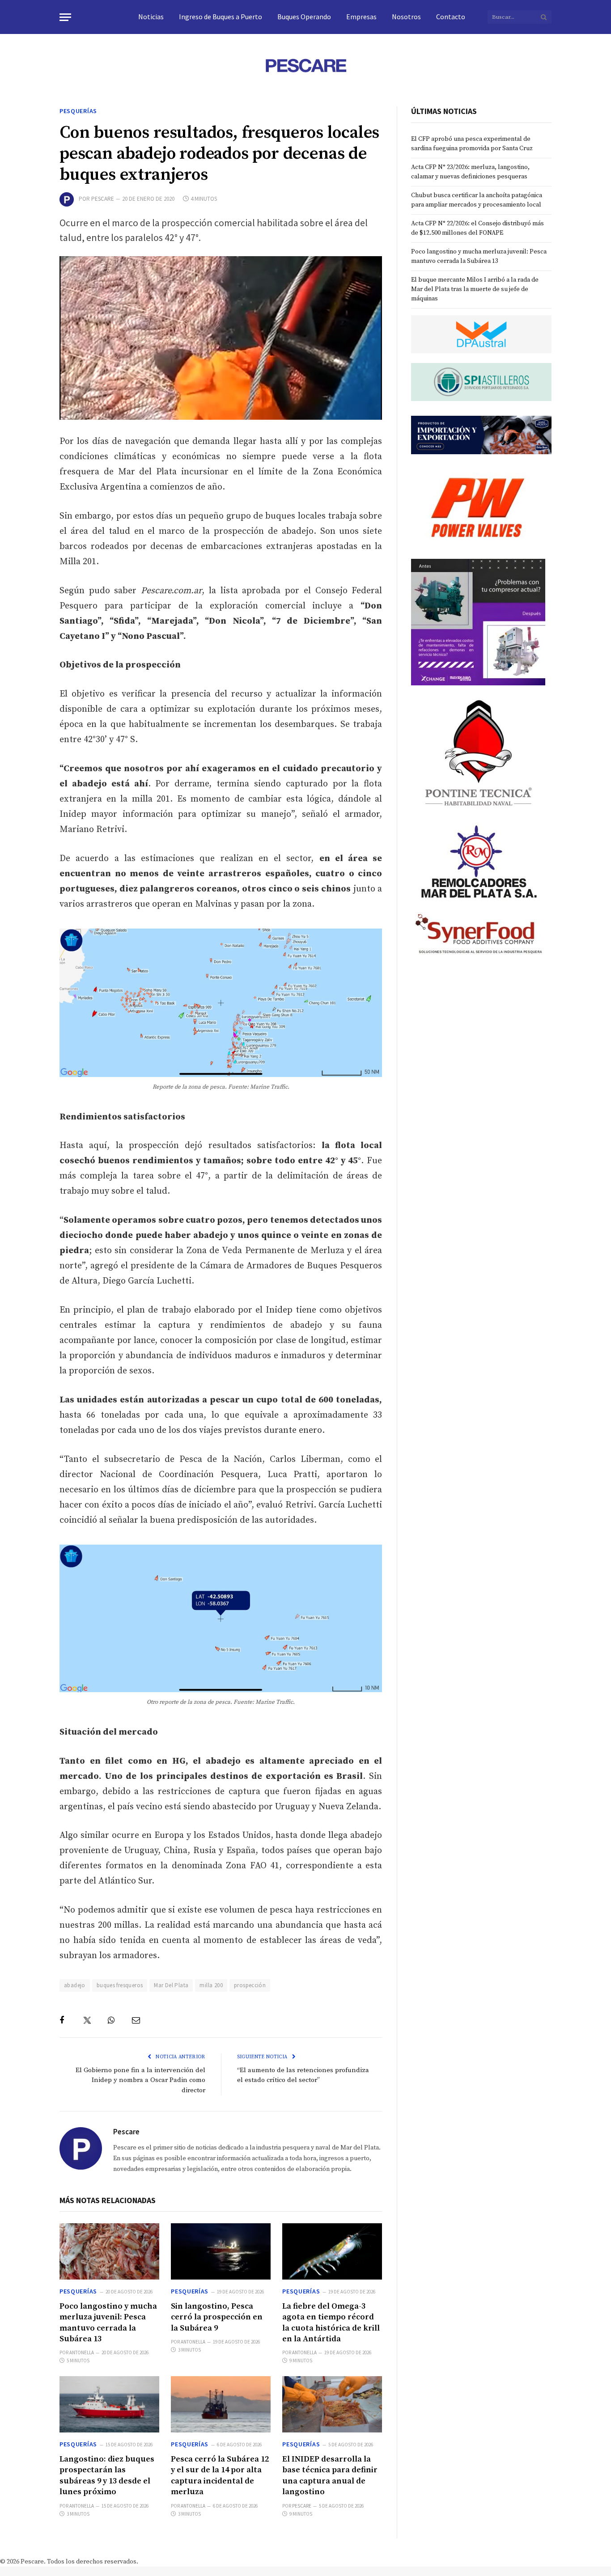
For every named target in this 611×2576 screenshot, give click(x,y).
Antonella (82, 2352)
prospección (250, 1985)
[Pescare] (305, 65)
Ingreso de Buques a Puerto (221, 17)
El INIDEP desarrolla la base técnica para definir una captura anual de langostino (330, 2475)
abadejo (75, 1985)
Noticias (151, 17)
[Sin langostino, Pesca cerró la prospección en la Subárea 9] (221, 2251)
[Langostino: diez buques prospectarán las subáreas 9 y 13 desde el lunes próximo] (109, 2404)
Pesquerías (78, 111)
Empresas (361, 17)
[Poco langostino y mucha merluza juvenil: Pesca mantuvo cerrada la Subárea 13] (109, 2251)
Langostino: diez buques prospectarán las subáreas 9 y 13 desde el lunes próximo (107, 2475)
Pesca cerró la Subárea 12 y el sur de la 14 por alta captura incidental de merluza (220, 2475)
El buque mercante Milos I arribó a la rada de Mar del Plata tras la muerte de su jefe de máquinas (475, 289)
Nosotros (406, 17)
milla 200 (211, 1985)
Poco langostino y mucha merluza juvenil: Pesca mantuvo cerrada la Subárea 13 (108, 2323)
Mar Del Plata (171, 1985)
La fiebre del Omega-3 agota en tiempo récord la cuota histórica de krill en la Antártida (331, 2323)
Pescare (103, 199)
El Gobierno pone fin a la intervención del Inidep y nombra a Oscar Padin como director (140, 2080)
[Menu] (65, 17)
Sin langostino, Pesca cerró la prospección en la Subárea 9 (217, 2317)
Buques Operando (304, 17)
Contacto (451, 17)
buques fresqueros (120, 1985)
